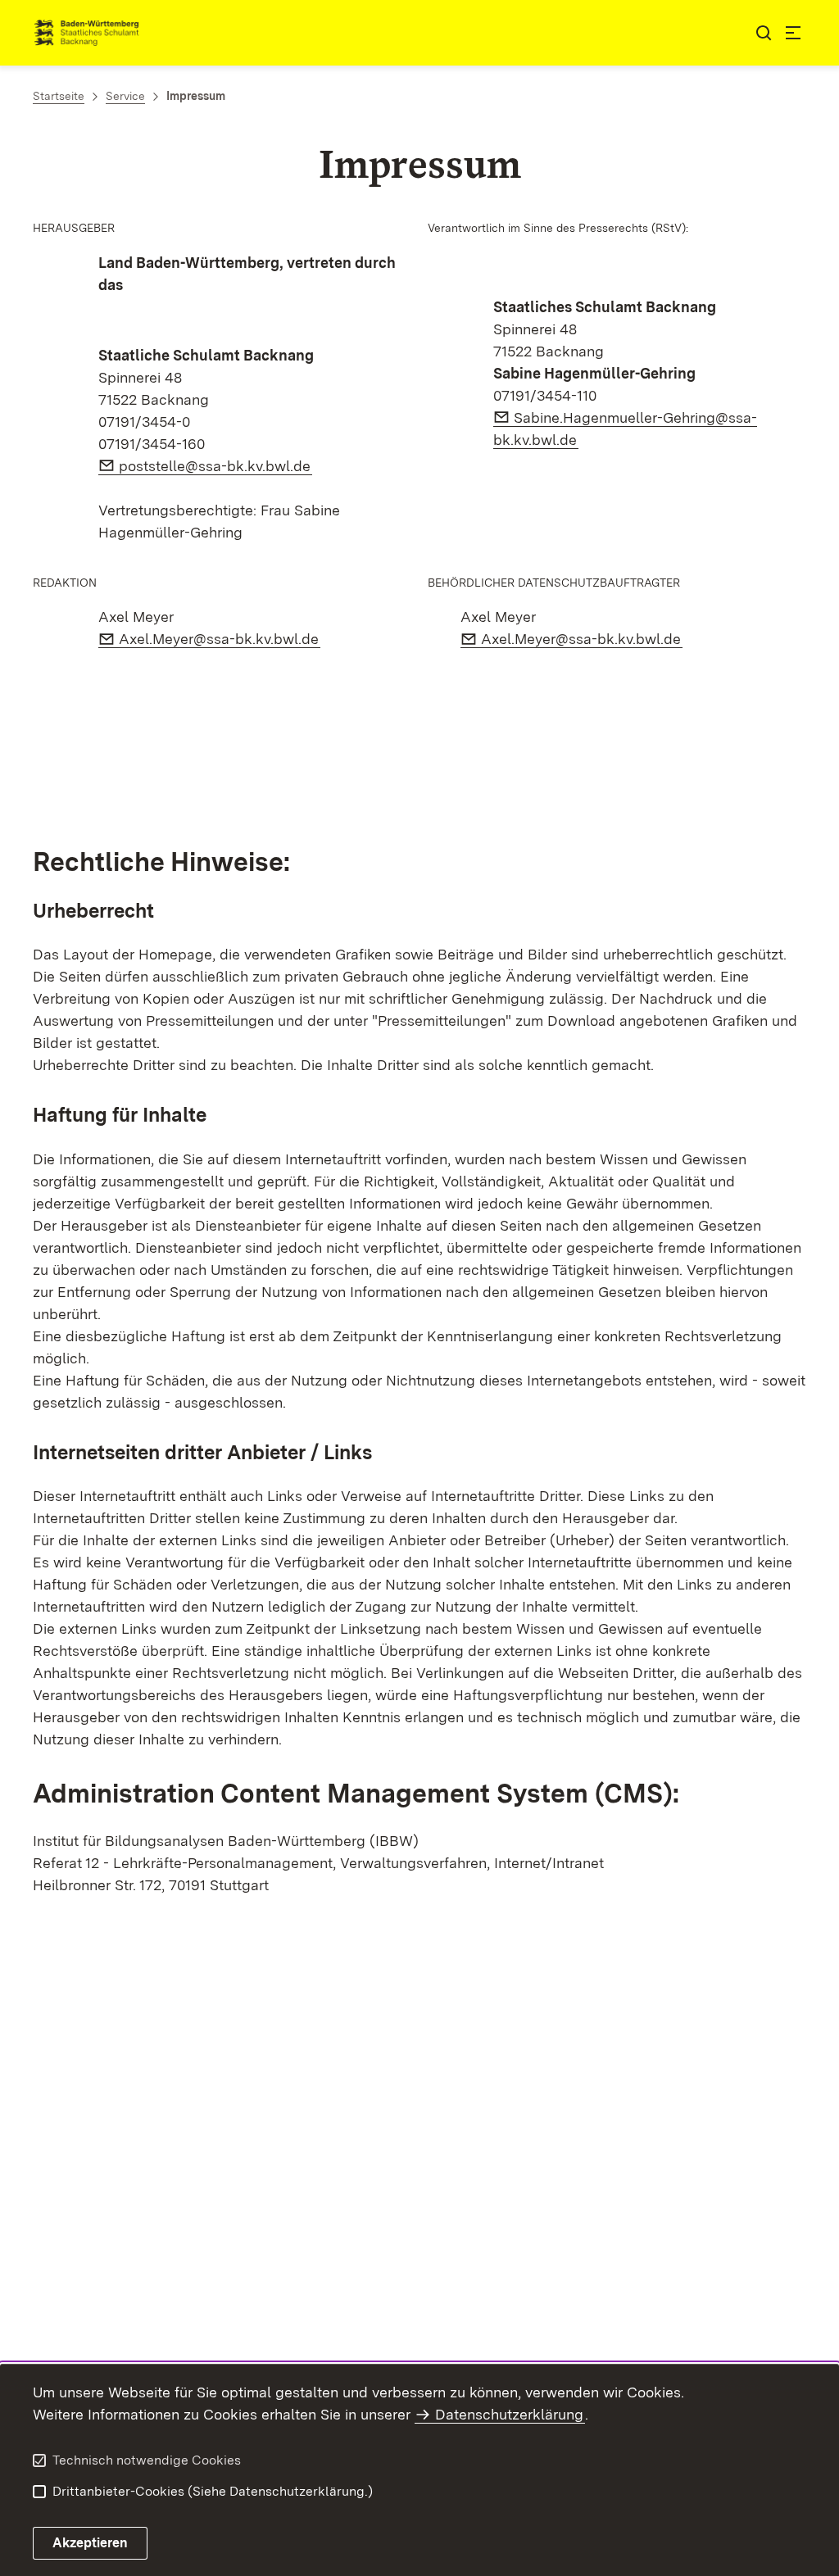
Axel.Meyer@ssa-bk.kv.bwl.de (220, 639)
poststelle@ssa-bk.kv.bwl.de (215, 466)
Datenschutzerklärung (509, 2414)
